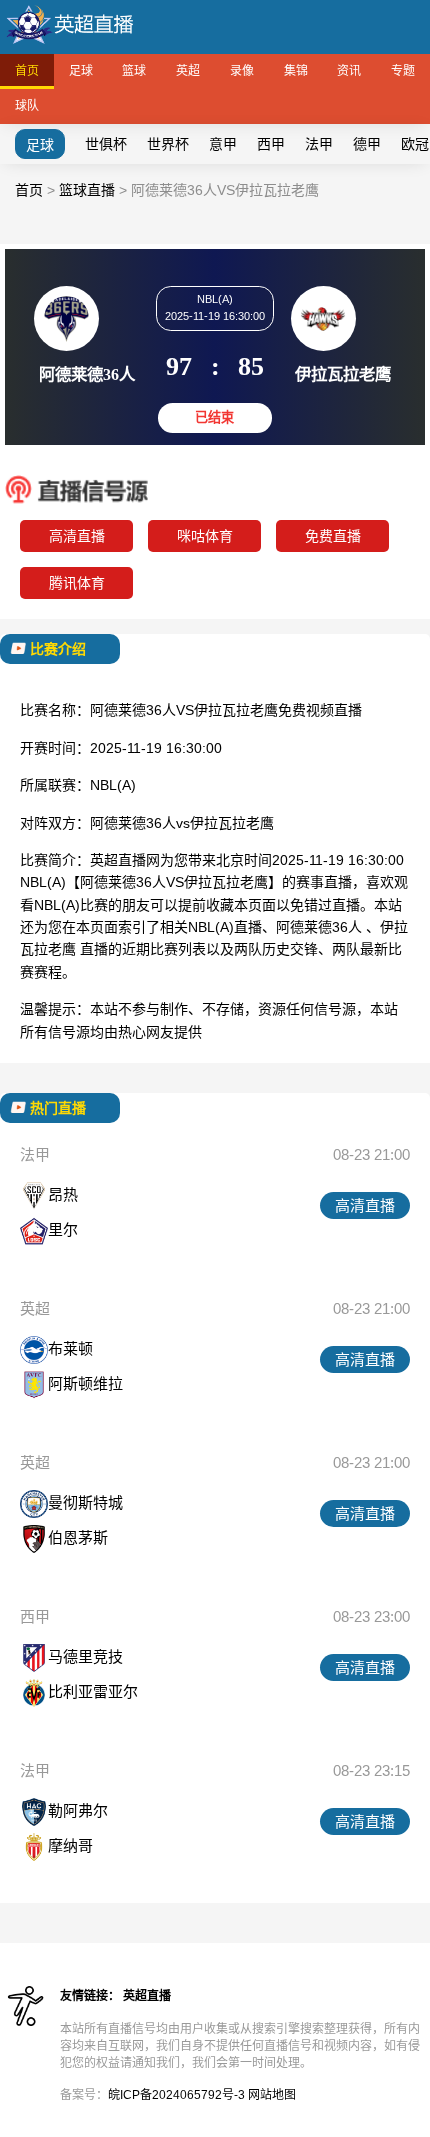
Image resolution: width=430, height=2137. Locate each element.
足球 (81, 71)
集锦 (296, 71)
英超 (188, 71)
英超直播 (147, 1996)
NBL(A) (113, 785)
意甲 (223, 144)
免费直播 (333, 536)
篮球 (134, 71)
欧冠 (415, 144)
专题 (403, 71)
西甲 (271, 144)
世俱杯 (106, 144)
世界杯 (168, 144)
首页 (27, 71)
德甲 (367, 144)
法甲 (319, 144)
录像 (242, 71)
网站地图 (272, 2095)
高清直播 (77, 536)
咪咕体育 (205, 536)
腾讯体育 (77, 583)
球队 (27, 106)
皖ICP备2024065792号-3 (176, 2095)
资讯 (349, 71)
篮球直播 (87, 190)
